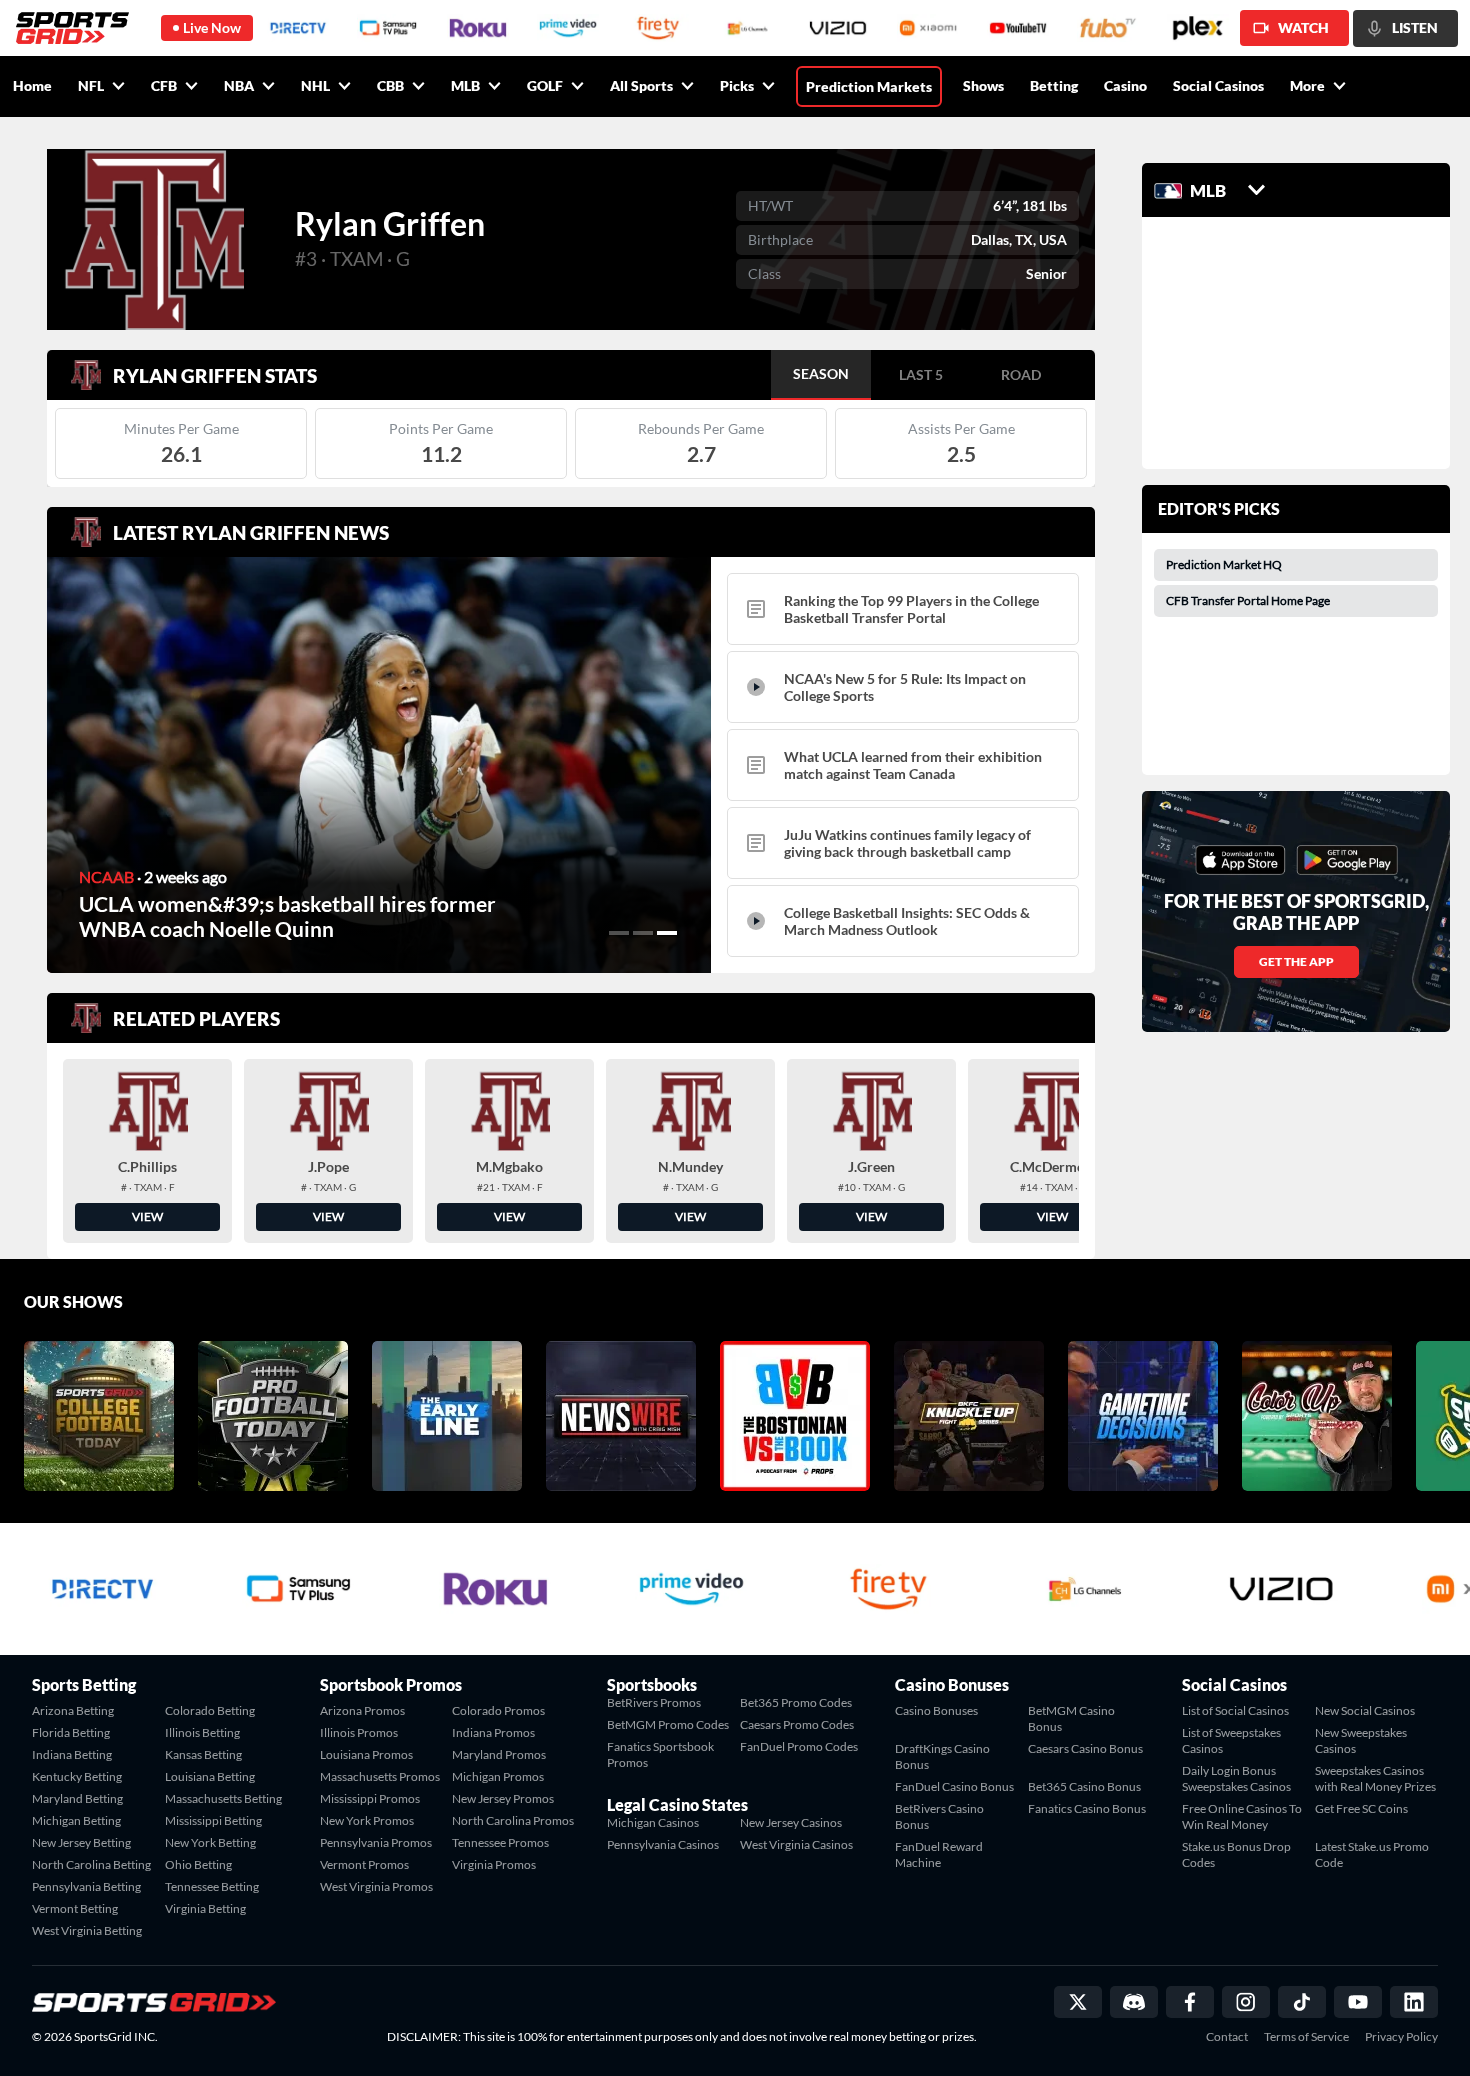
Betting (1054, 85)
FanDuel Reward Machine (939, 1854)
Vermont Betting (75, 1908)
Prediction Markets (869, 86)
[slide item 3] (667, 933)
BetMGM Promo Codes (668, 1724)
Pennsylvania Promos (376, 1842)
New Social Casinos (1365, 1710)
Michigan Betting (76, 1820)
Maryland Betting (77, 1798)
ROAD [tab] (1021, 374)
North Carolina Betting (91, 1864)
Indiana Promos (493, 1732)
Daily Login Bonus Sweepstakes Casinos (1236, 1778)
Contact (1227, 2037)
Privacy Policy (1401, 2037)
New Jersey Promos (503, 1798)
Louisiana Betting (210, 1776)
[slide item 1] (619, 933)
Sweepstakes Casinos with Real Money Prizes (1375, 1778)
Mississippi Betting (213, 1820)
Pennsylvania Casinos (663, 1844)
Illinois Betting (202, 1732)
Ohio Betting (198, 1864)
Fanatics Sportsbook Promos (660, 1754)
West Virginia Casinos (796, 1844)
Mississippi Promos (370, 1798)
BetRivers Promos (654, 1702)
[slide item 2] (643, 933)
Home (32, 85)
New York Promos (367, 1820)
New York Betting (210, 1842)
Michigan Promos (498, 1776)
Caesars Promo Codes (797, 1724)
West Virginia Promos (376, 1886)
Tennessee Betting (212, 1886)
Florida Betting (71, 1732)
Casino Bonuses (936, 1710)
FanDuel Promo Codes (799, 1746)
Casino (1125, 85)
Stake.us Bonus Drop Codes (1236, 1854)
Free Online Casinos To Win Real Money (1242, 1816)
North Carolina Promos (513, 1820)
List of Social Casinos (1235, 1710)
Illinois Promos (359, 1732)
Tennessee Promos (500, 1842)
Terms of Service (1306, 2037)
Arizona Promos (362, 1710)
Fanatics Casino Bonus (1087, 1808)
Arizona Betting (73, 1710)
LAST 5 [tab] (921, 374)
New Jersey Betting (81, 1842)
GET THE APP (1296, 961)
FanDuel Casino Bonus (954, 1786)
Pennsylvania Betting (86, 1886)
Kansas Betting (203, 1754)
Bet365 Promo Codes (796, 1702)
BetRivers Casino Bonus (939, 1816)
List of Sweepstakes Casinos (1231, 1740)
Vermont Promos (364, 1864)
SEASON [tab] (821, 373)
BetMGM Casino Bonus (1071, 1718)
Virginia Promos (494, 1864)
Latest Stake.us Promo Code (1372, 1854)
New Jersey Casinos (791, 1822)
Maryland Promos (499, 1754)
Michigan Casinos (653, 1822)
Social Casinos (1218, 85)
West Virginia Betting (87, 1930)
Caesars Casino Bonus (1085, 1748)
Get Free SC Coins (1361, 1808)
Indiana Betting (72, 1754)
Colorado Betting (210, 1710)
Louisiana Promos (366, 1754)
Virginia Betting (205, 1908)
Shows (983, 85)
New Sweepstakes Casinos (1361, 1740)
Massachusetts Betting (223, 1798)
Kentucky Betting (77, 1776)
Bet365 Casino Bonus (1084, 1786)
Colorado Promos (498, 1710)
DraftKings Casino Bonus (942, 1756)
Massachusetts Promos (380, 1776)
